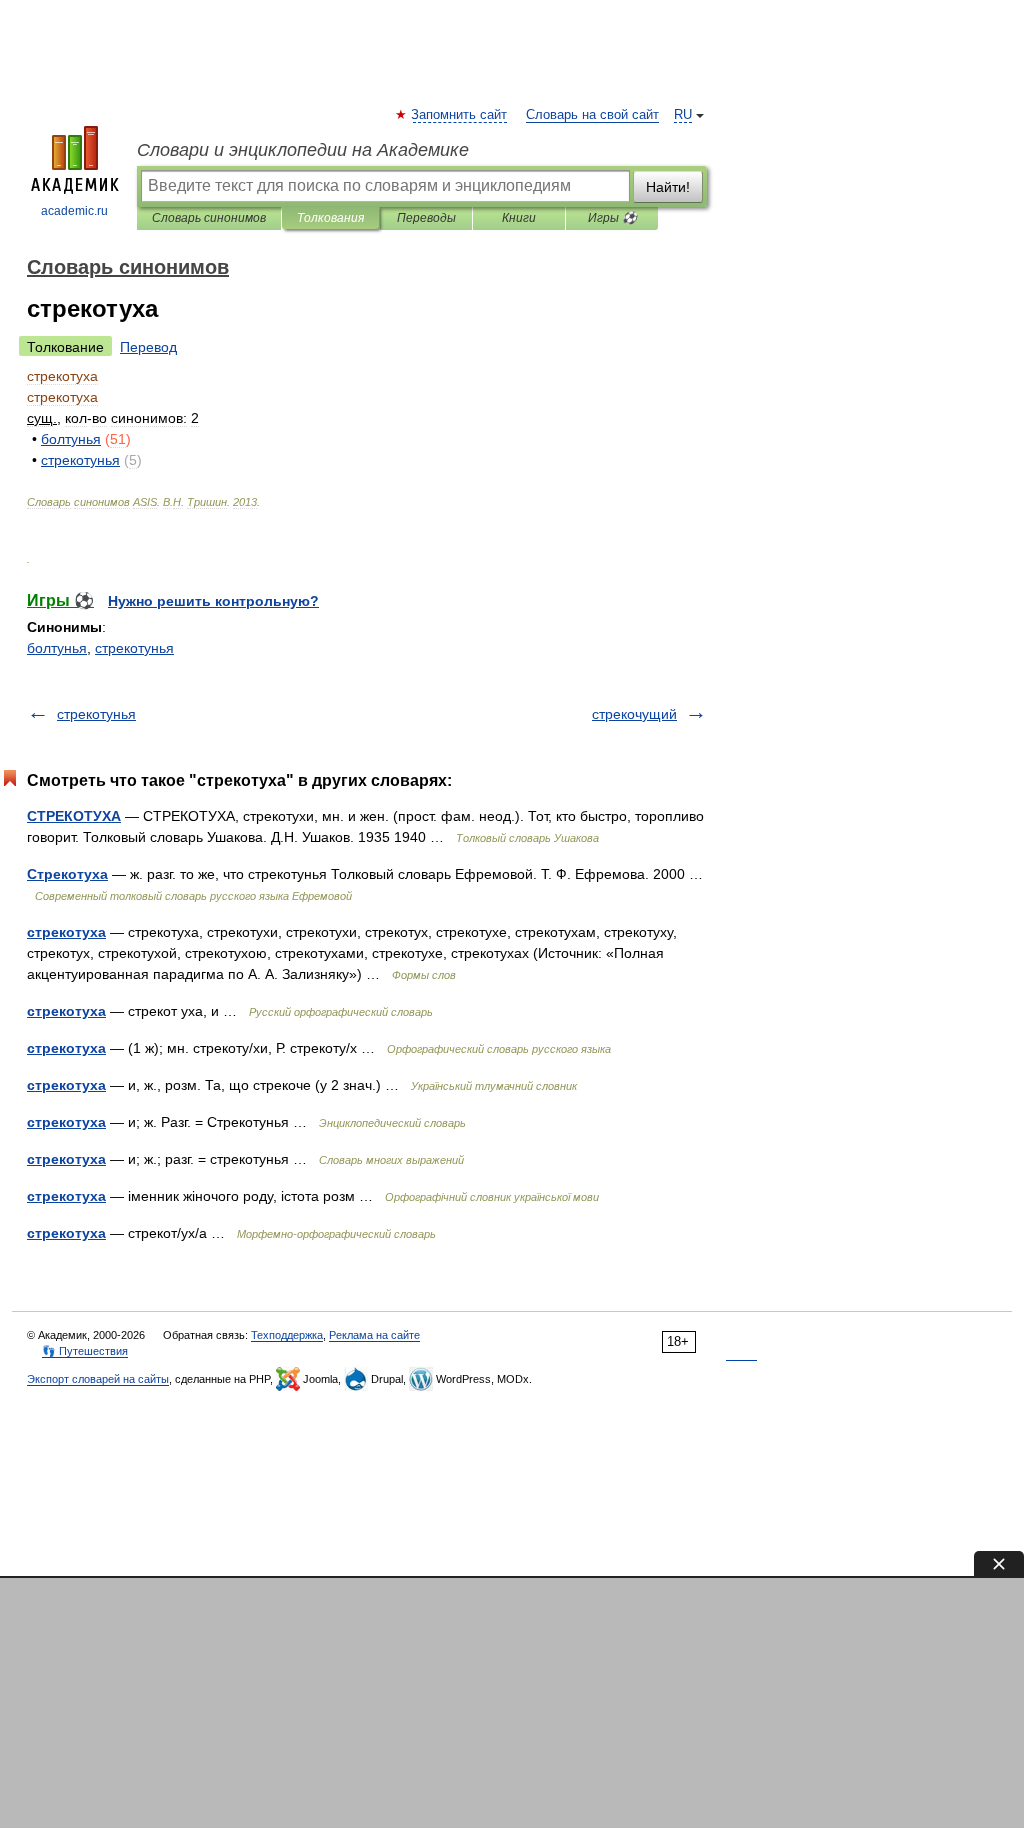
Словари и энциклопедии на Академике (303, 150)
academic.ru (74, 211)
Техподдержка (287, 1335)
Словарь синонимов (209, 218)
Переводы (426, 218)
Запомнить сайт (460, 115)
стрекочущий (634, 714)
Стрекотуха (67, 874)
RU (683, 115)
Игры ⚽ (612, 218)
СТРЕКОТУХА (74, 816)
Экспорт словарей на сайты (98, 1379)
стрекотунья (134, 648)
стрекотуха (66, 932)
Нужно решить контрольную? (213, 601)
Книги (519, 218)
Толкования (330, 218)
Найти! (668, 187)
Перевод (148, 347)
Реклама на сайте (374, 1335)
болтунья (57, 648)
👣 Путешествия (85, 1351)
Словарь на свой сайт (592, 115)
